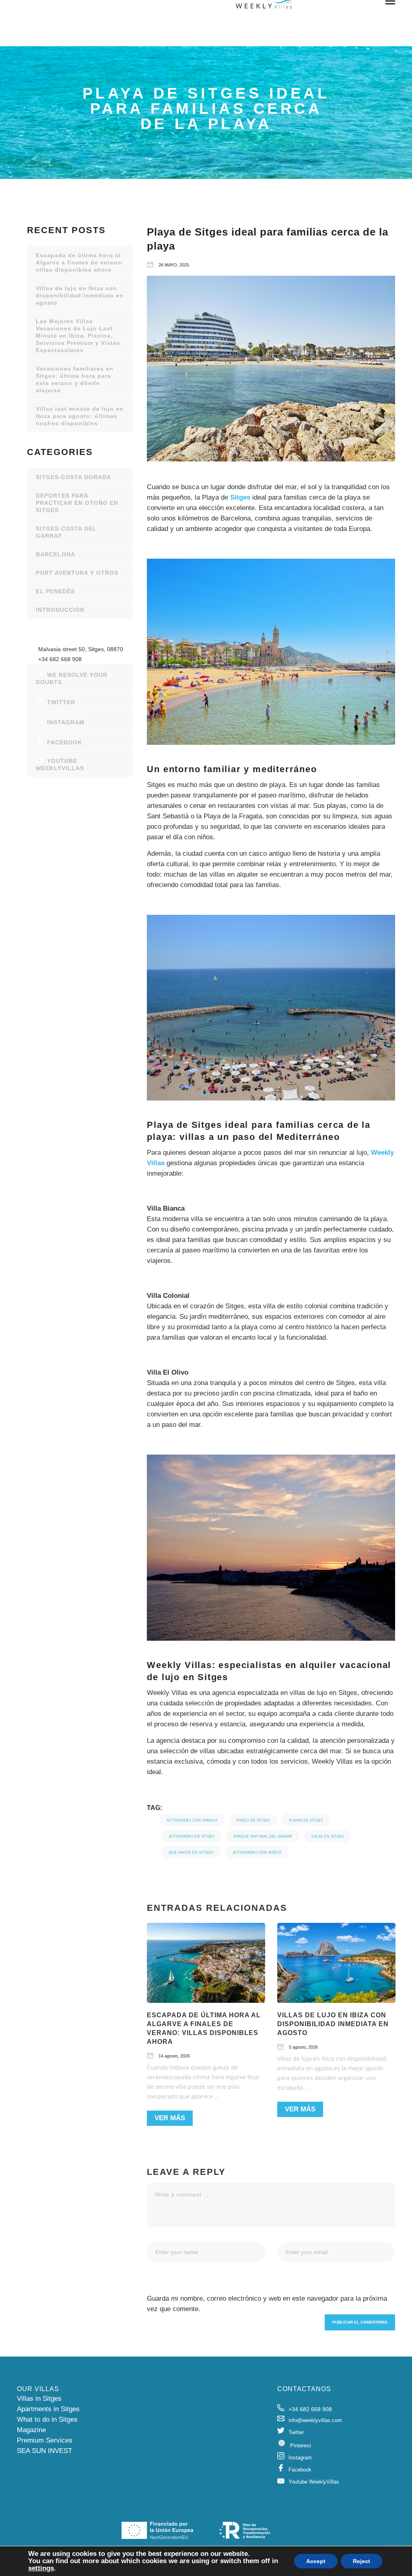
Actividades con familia (192, 1820)
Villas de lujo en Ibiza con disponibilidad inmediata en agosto (333, 2024)
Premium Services (45, 2440)
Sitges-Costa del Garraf (66, 532)
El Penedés (55, 591)
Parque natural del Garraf (263, 1836)
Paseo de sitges (253, 1820)
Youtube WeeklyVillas (60, 764)
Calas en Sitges (328, 1836)
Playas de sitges (306, 1820)
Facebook (65, 742)
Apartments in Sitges (48, 2409)
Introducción (60, 610)
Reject (362, 2561)
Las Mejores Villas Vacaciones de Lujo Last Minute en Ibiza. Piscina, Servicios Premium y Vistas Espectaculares (78, 336)
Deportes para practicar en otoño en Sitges (77, 503)
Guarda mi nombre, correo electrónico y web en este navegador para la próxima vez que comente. (267, 2304)
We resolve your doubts (72, 678)
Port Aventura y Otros (77, 573)
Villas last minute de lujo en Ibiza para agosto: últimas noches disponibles (80, 416)
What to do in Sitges (47, 2419)
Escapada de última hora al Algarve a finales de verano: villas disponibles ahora (80, 262)
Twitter (61, 702)
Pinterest (301, 2446)
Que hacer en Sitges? (191, 1852)
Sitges (241, 497)
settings (41, 2568)
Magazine (31, 2430)
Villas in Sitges (39, 2399)
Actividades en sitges (191, 1836)
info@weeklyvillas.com (315, 2420)
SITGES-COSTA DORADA (73, 477)
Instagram (66, 722)
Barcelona (56, 554)
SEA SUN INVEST (44, 2451)
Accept (316, 2561)
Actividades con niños (257, 1852)
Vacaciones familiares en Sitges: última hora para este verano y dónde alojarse (75, 379)
